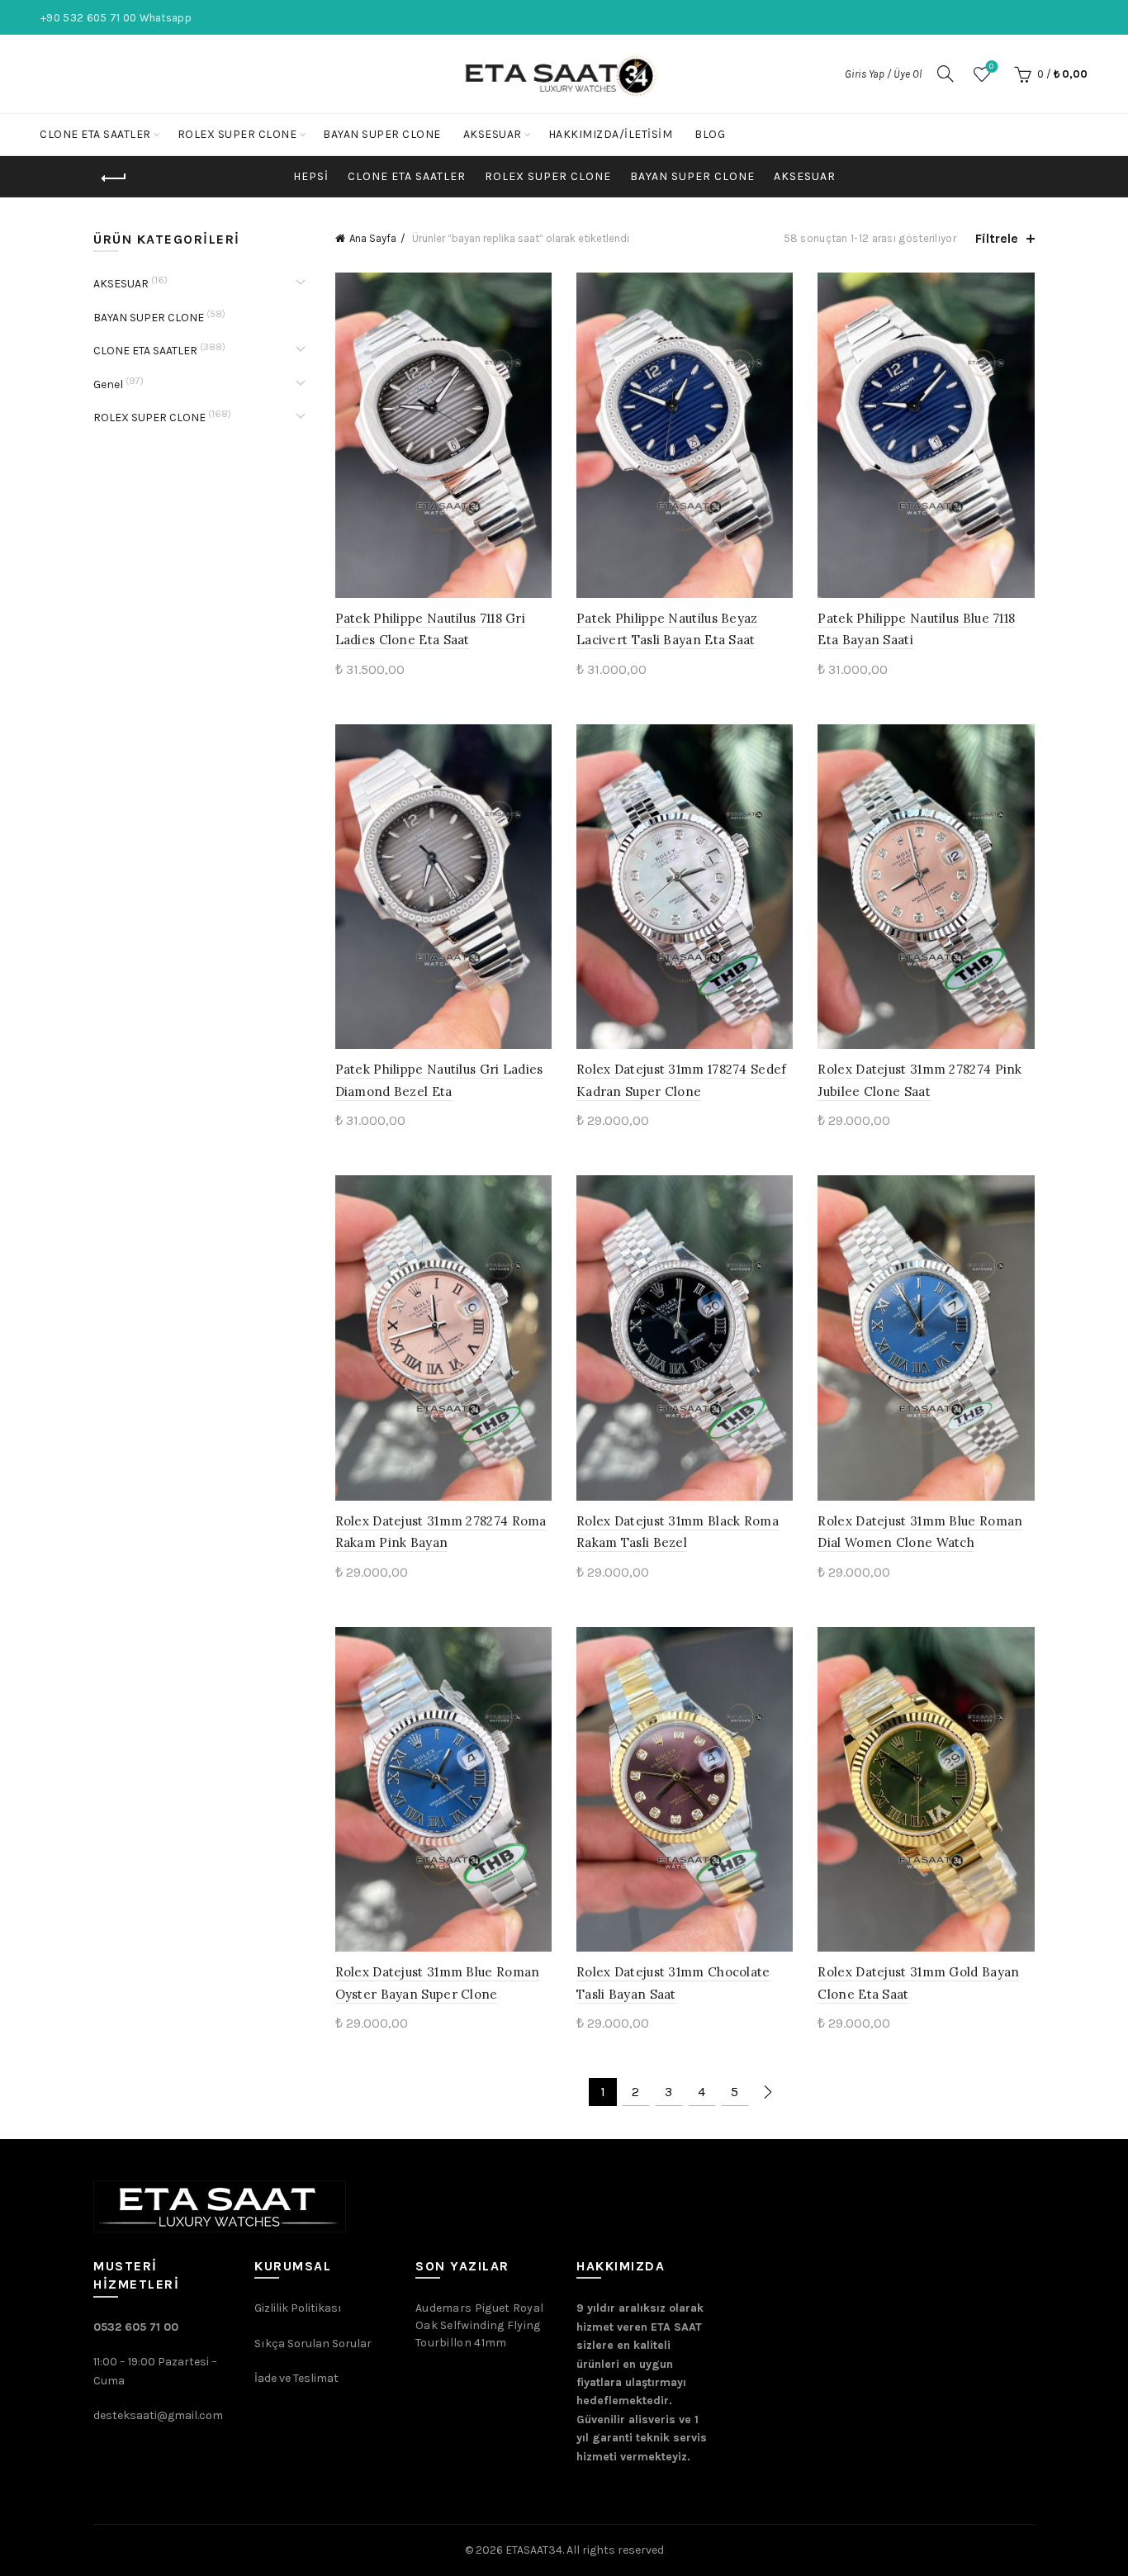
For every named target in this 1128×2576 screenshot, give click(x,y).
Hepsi (311, 176)
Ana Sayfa (373, 238)
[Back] (114, 178)
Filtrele (997, 238)
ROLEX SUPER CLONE (237, 134)
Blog (710, 134)
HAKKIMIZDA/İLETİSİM (611, 134)
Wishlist (991, 66)
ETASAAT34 (534, 2550)
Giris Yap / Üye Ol (883, 74)
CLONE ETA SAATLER (95, 134)
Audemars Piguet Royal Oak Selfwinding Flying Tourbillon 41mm (479, 2325)
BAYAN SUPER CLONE (382, 134)
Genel (108, 384)
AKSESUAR (493, 134)
